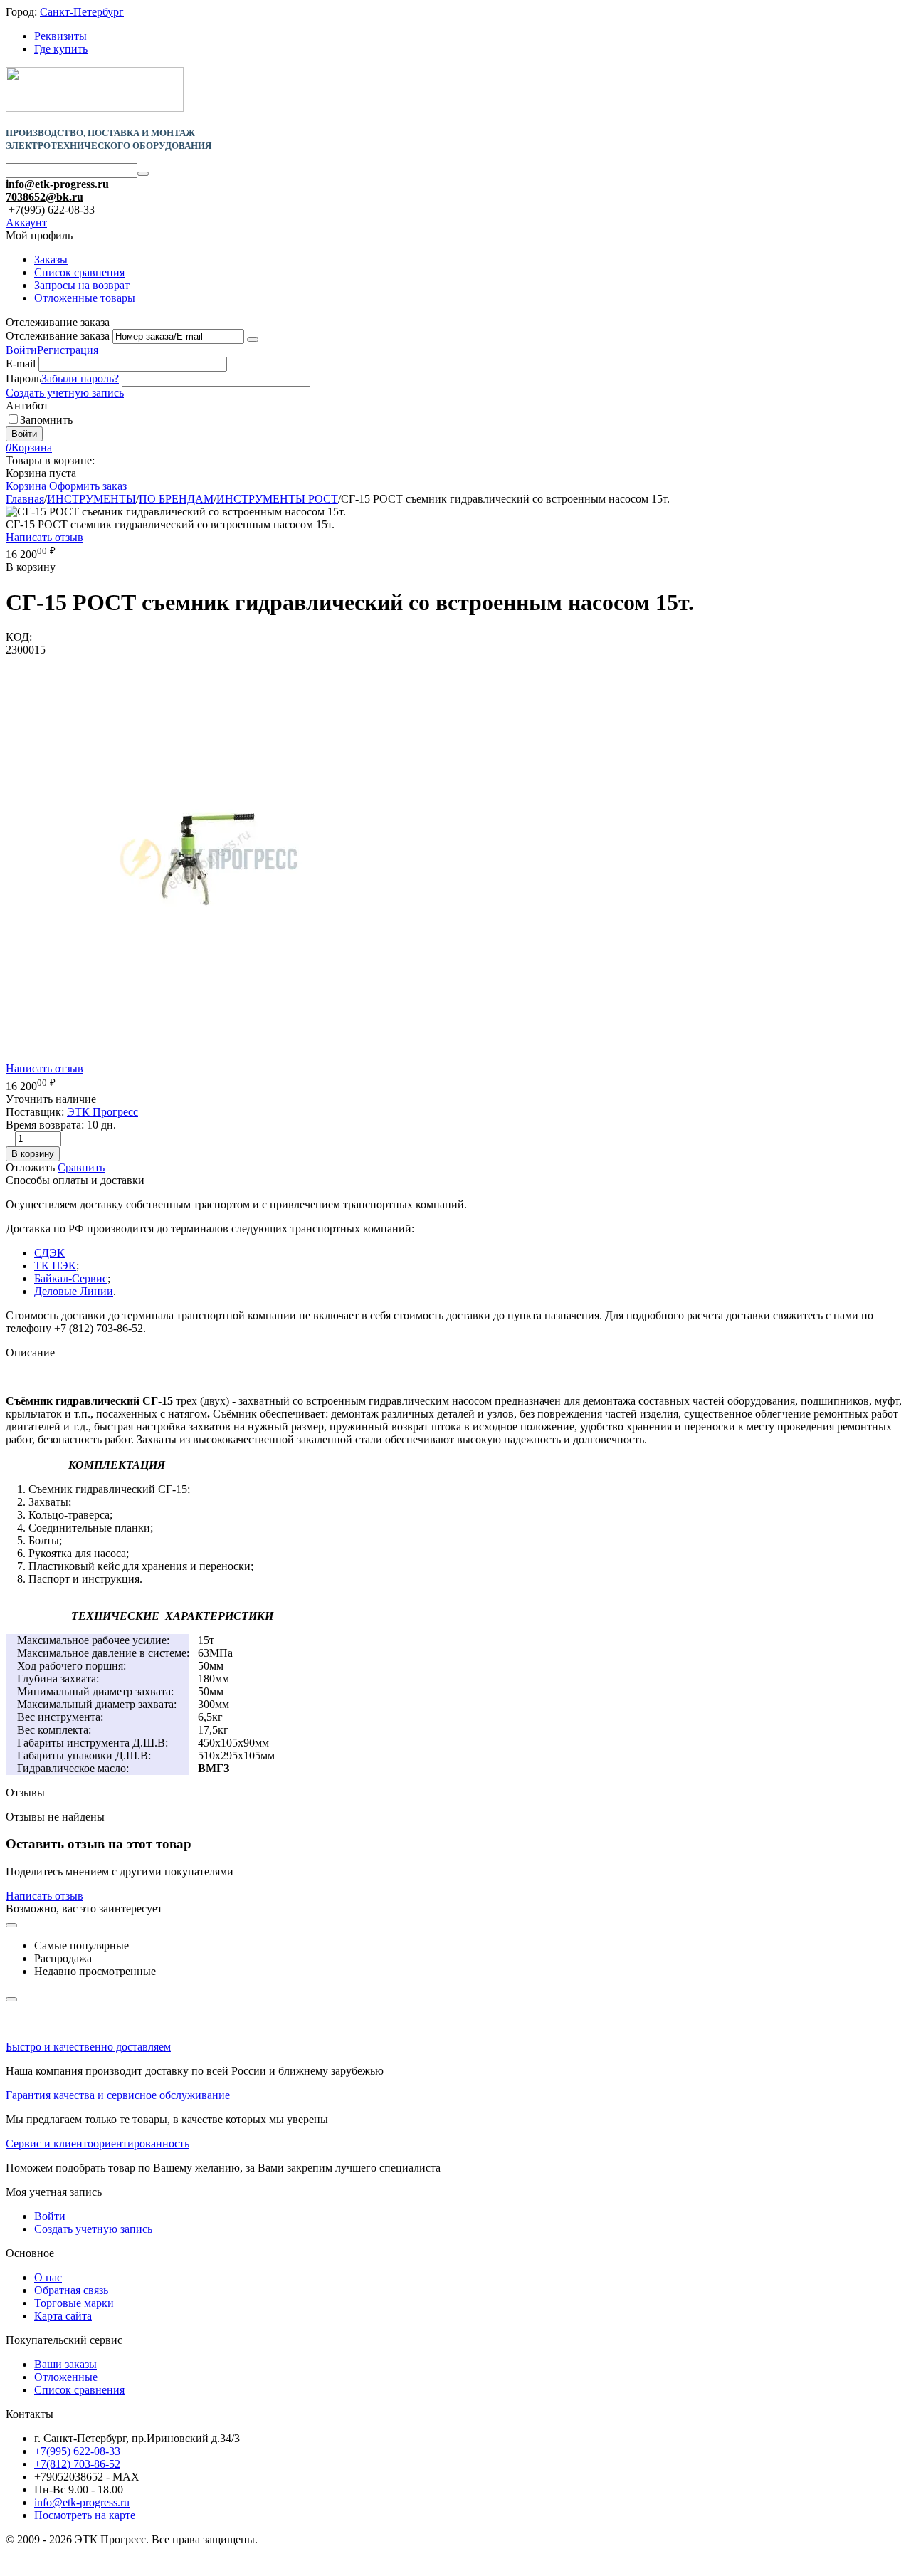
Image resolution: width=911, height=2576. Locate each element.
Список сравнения (79, 272)
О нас (48, 2277)
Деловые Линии (74, 1291)
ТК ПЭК (55, 1266)
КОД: (19, 637)
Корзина (26, 486)
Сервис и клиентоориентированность (98, 2143)
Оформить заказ (88, 486)
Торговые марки (74, 2303)
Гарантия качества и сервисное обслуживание (118, 2095)
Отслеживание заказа (58, 336)
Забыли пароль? (80, 378)
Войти (21, 350)
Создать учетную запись (65, 393)
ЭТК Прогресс (102, 1112)
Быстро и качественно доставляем (88, 2047)
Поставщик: (35, 1112)
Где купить (61, 49)
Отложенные (66, 2377)
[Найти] (143, 174)
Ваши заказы (65, 2364)
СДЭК (49, 1253)
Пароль (23, 378)
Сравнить (81, 1167)
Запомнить (46, 420)
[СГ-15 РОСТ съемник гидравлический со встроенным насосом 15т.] (209, 1058)
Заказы (51, 260)
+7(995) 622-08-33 (77, 2451)
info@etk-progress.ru (57, 184)
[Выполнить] (253, 340)
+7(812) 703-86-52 (77, 2464)
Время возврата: (45, 1125)
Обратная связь (71, 2290)
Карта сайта (63, 2316)
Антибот (27, 405)
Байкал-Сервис (71, 1278)
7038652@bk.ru (44, 197)
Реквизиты (60, 36)
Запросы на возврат (82, 285)
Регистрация (68, 350)
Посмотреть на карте (85, 2515)
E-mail (21, 363)
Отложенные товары (85, 298)
